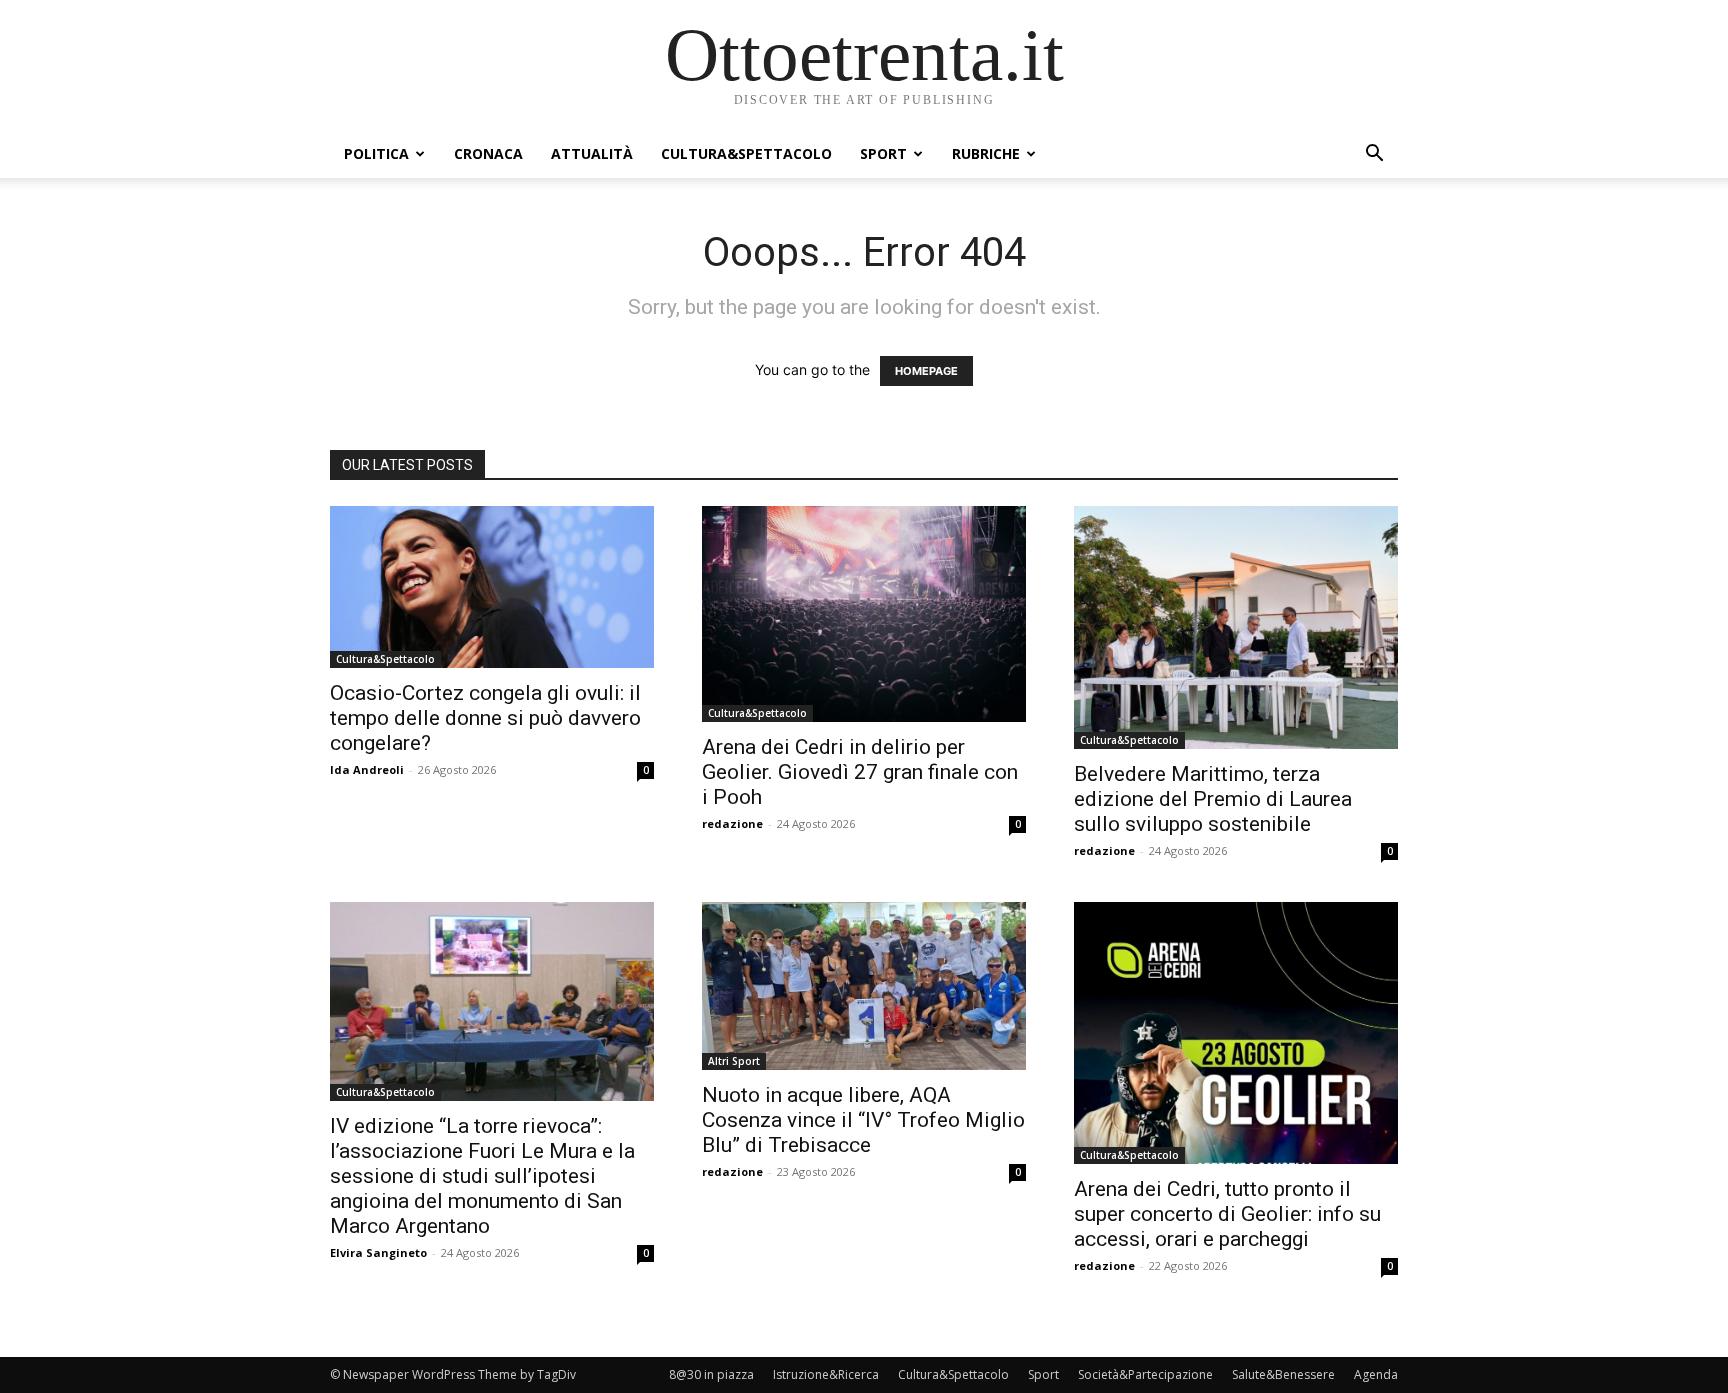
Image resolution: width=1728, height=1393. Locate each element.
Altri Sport (734, 1061)
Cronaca (488, 153)
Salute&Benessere (1283, 1374)
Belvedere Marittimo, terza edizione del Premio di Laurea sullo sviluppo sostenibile (1213, 799)
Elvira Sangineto (378, 1252)
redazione (732, 823)
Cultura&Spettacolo (746, 153)
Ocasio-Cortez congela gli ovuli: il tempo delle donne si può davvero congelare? (485, 718)
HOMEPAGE (926, 371)
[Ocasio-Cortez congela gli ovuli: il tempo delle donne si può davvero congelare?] (492, 587)
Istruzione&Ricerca (826, 1374)
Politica (376, 153)
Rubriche (986, 153)
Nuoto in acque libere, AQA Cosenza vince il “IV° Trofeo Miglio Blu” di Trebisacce (863, 1120)
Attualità (592, 153)
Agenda (1376, 1374)
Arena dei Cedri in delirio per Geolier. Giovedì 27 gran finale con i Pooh (860, 772)
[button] (1374, 155)
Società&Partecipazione (1145, 1374)
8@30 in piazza (711, 1374)
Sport (883, 153)
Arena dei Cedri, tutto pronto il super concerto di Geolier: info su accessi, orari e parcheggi (1227, 1214)
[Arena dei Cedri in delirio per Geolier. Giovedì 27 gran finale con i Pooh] (864, 614)
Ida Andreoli (367, 769)
